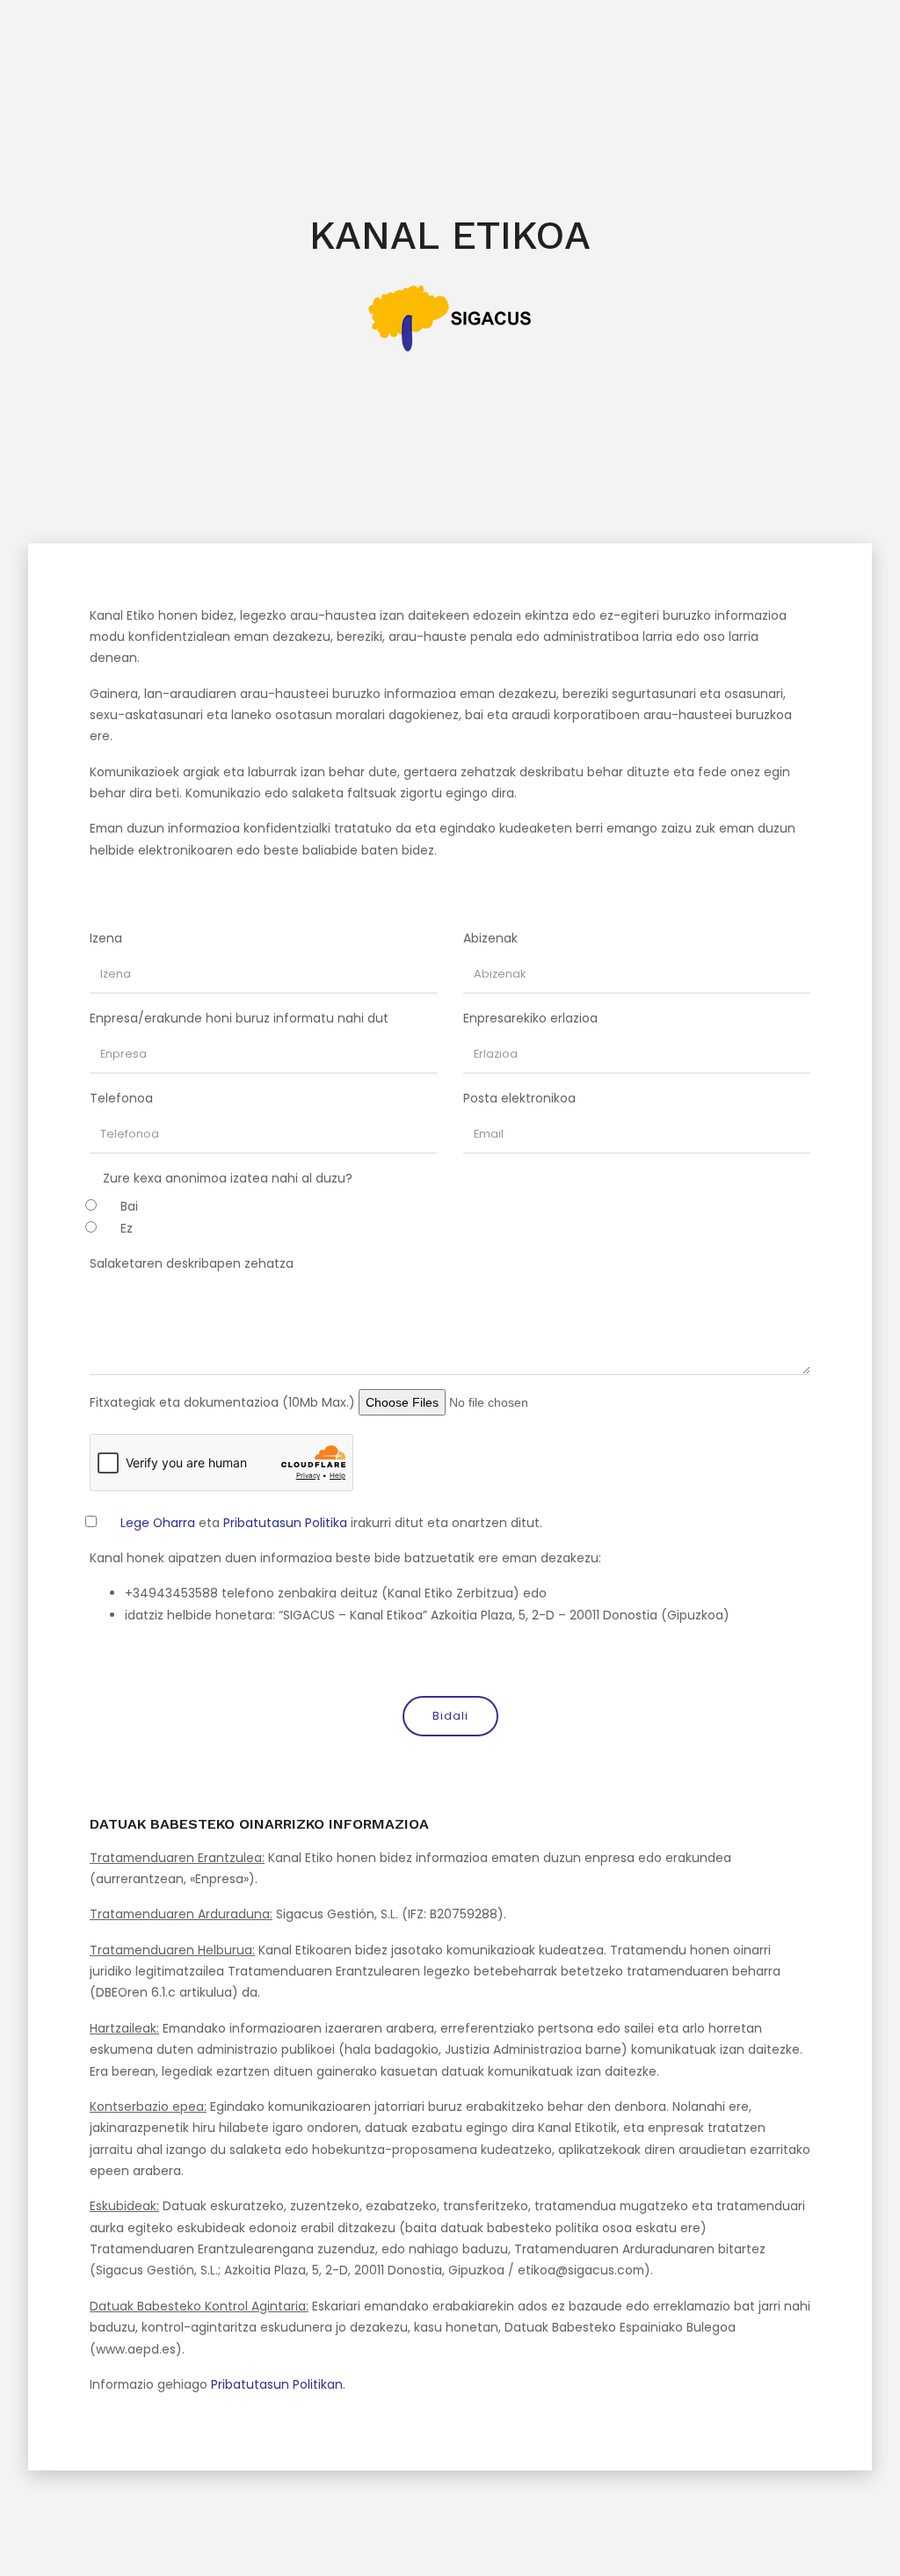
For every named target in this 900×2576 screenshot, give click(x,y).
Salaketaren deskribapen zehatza (192, 1263)
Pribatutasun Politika (285, 1523)
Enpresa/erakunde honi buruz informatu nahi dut (239, 1018)
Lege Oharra (158, 1523)
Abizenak (490, 938)
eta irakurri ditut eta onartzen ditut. (331, 1523)
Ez (127, 1228)
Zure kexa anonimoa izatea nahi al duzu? (228, 1178)
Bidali (450, 1716)
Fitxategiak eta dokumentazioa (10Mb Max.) (222, 1402)
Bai (129, 1206)
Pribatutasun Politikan (277, 2384)
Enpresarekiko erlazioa (530, 1018)
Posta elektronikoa (519, 1098)
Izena (106, 938)
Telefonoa (121, 1098)
